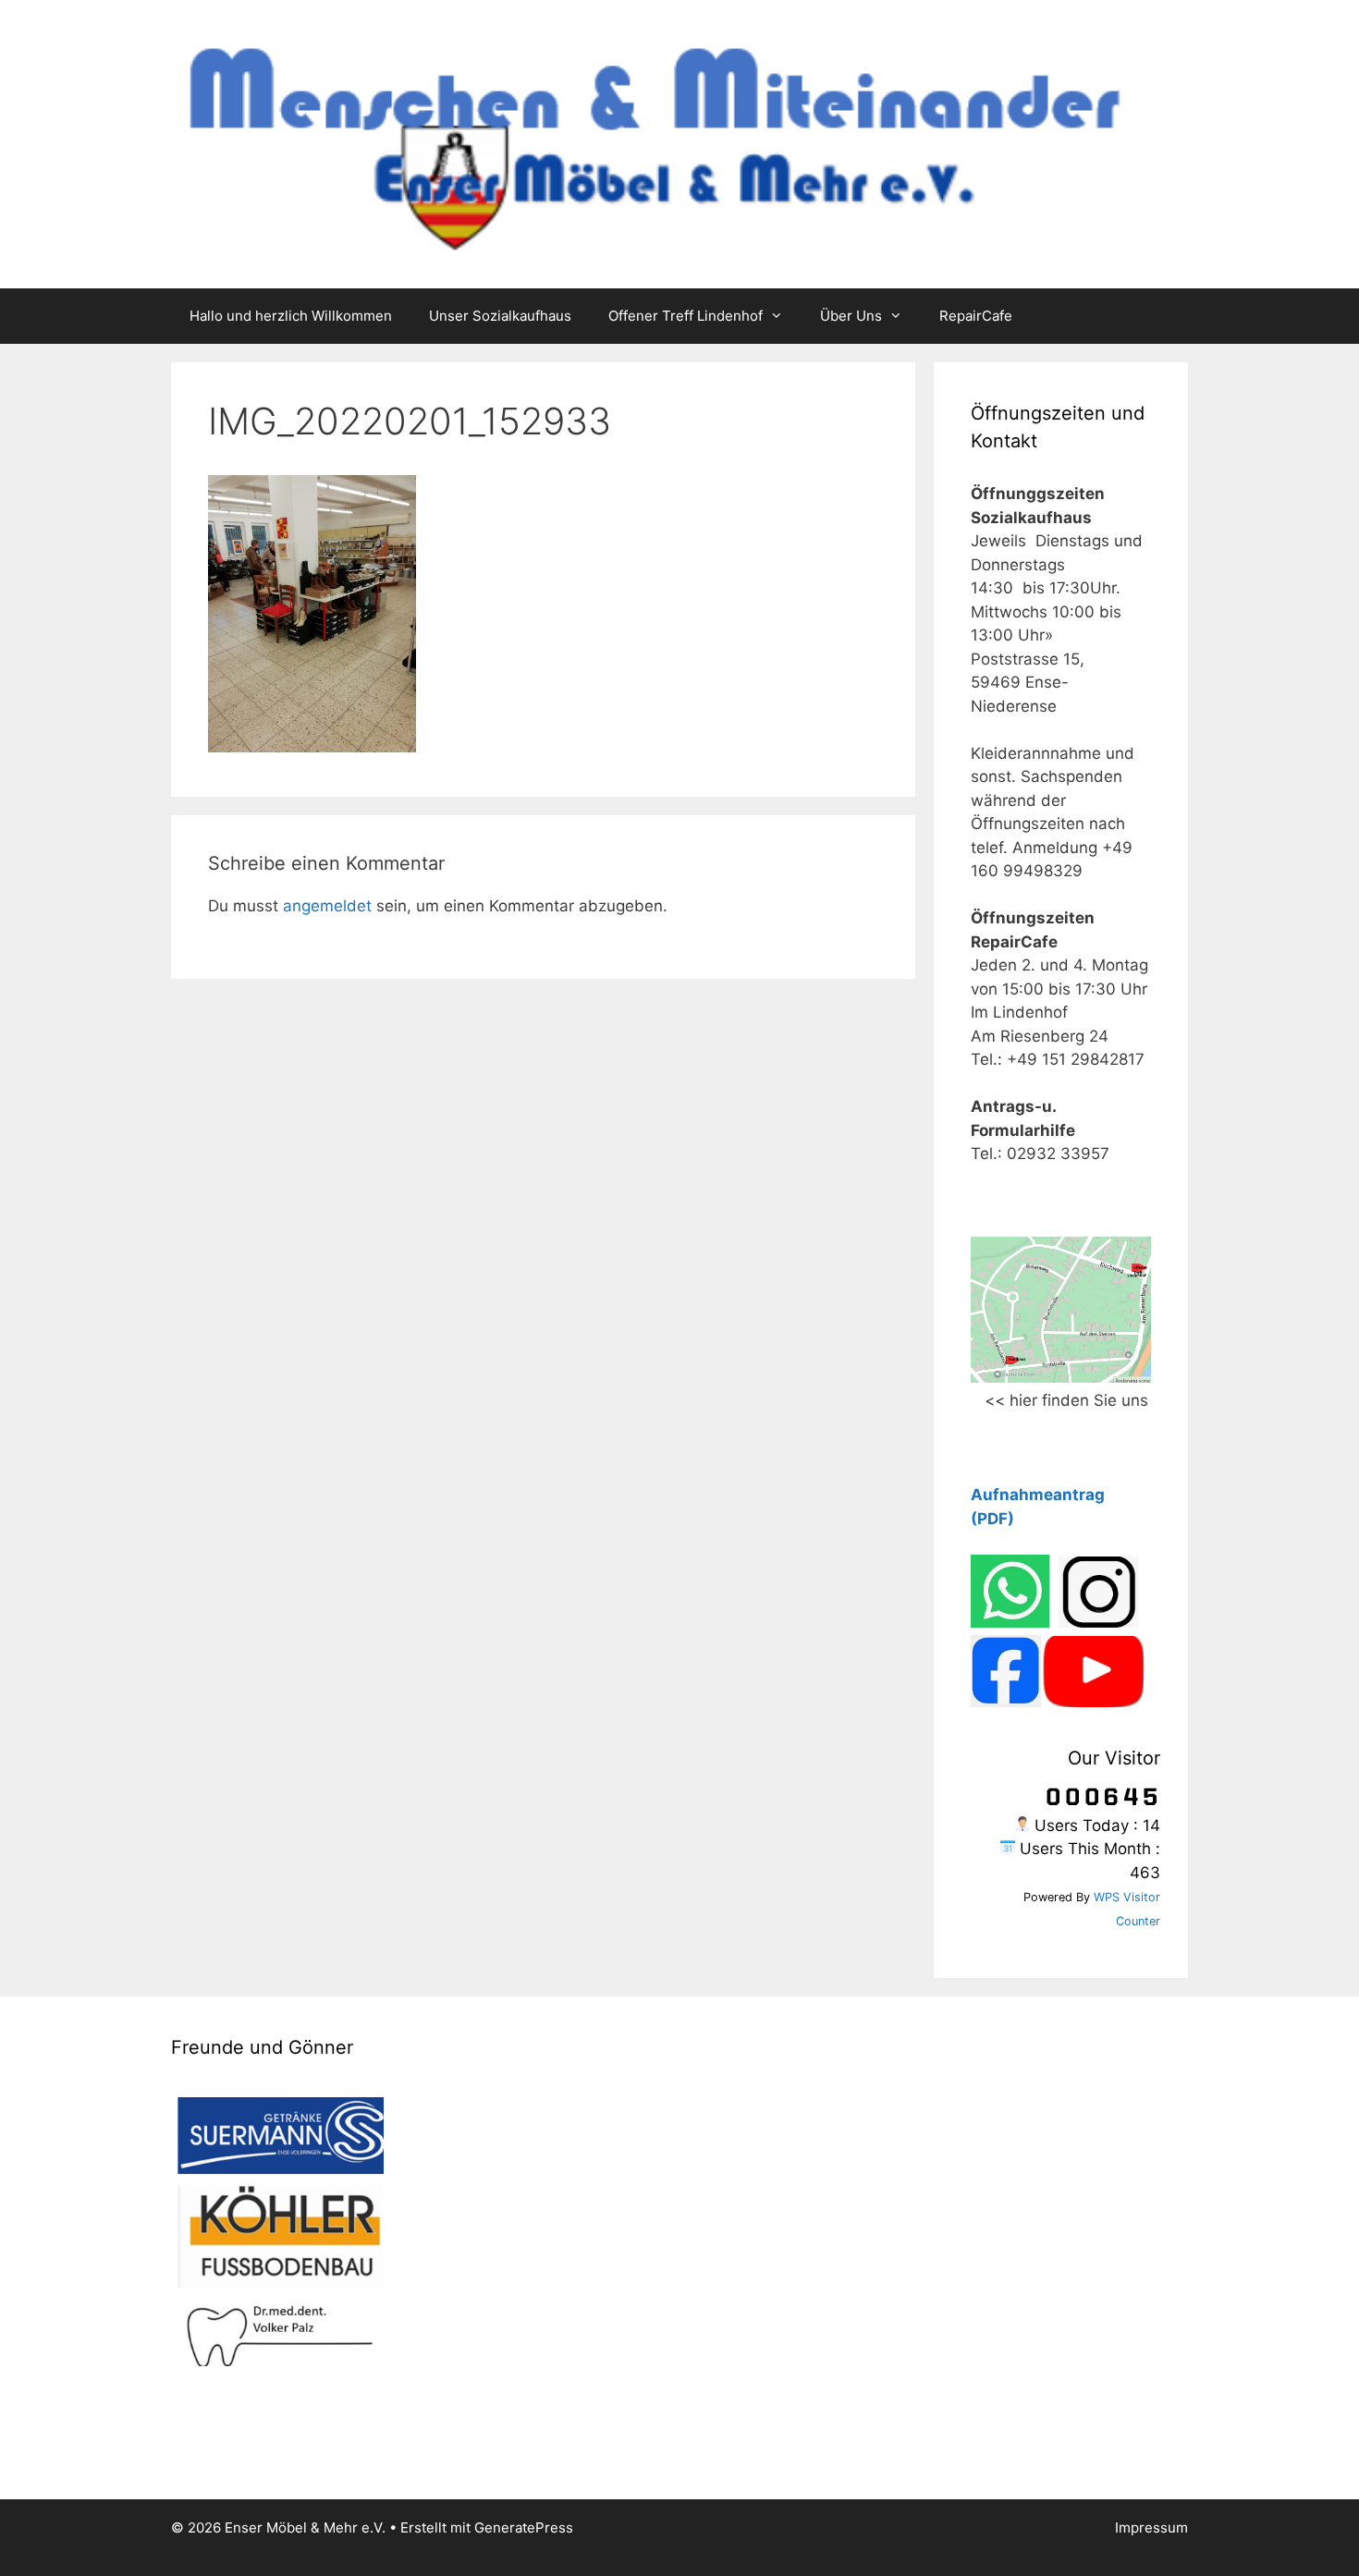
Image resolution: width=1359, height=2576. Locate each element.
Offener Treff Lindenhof (686, 316)
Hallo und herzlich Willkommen (291, 316)
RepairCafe (976, 316)
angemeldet (327, 906)
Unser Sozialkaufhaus (500, 316)
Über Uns (851, 316)
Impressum (1151, 2527)
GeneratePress (524, 2527)
